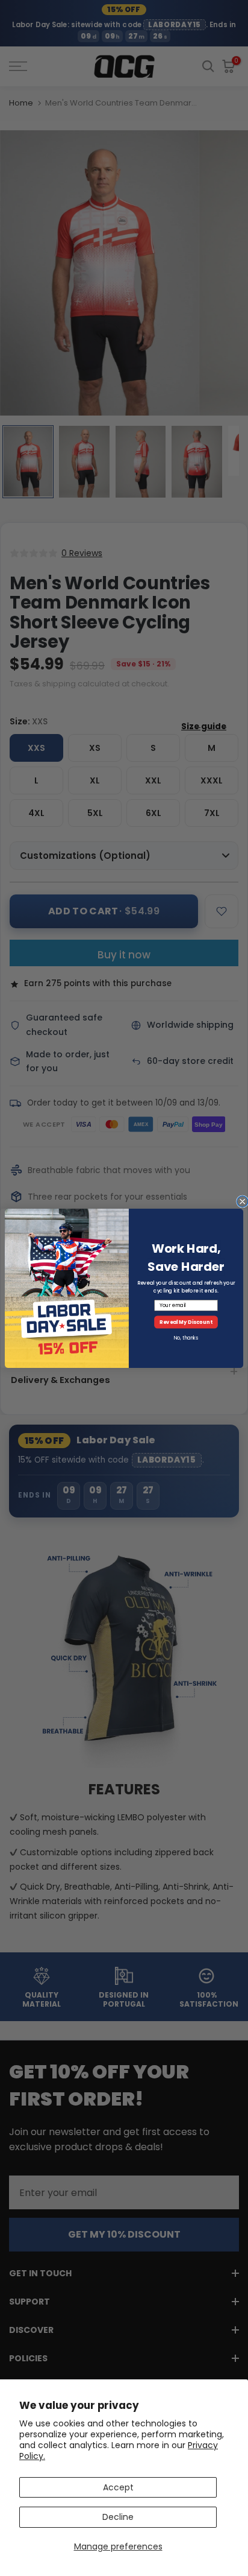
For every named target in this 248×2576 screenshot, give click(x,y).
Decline (118, 2517)
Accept (118, 2487)
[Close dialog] (243, 1201)
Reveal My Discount (186, 1321)
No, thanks (186, 1337)
